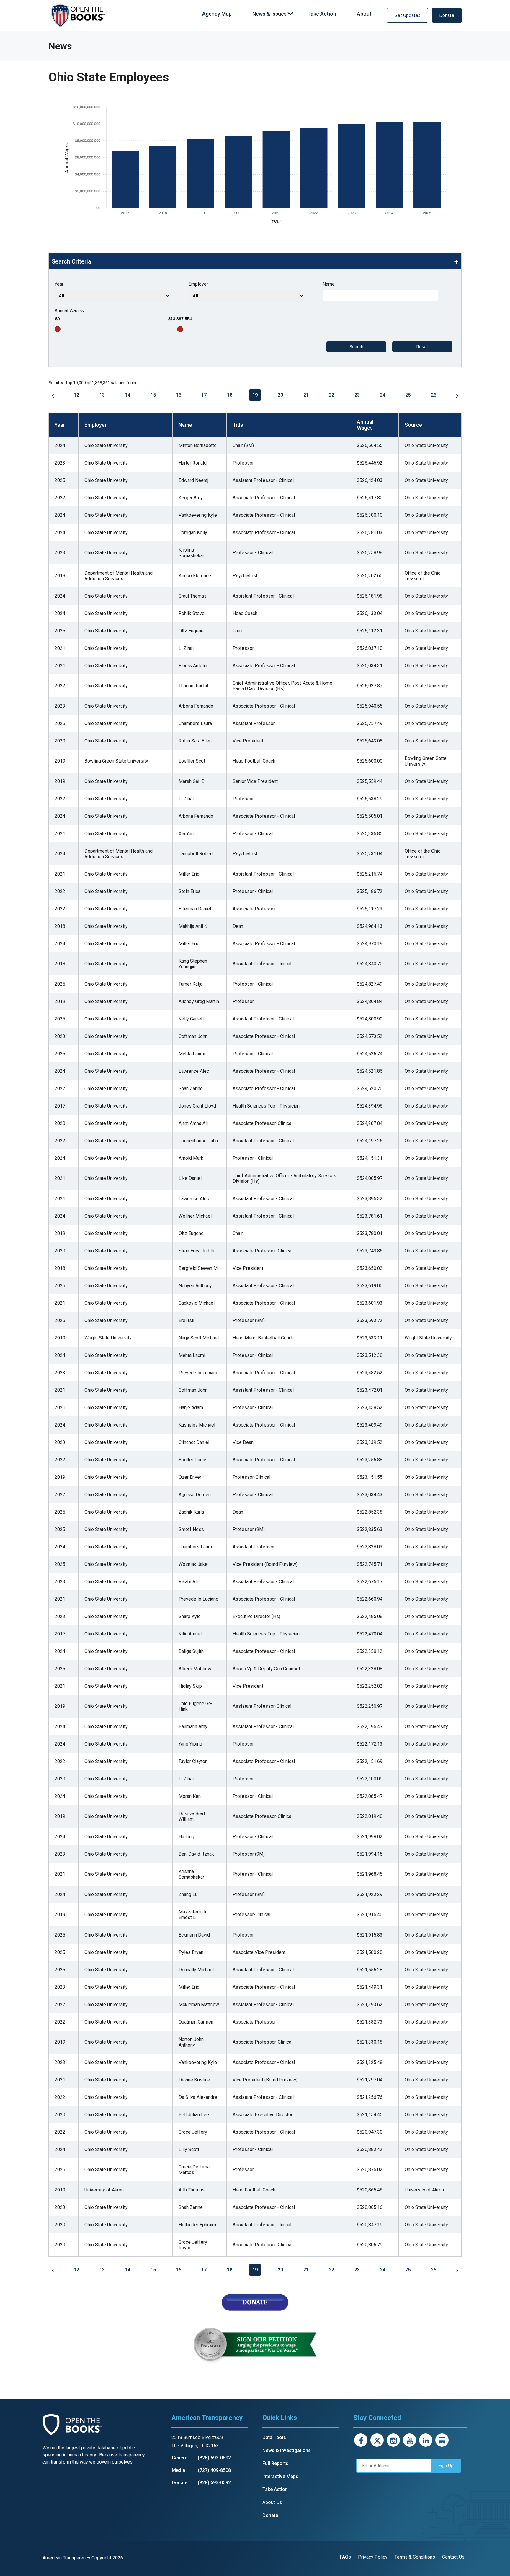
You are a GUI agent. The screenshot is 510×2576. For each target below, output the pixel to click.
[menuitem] (217, 14)
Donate (447, 15)
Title (238, 425)
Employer (198, 284)
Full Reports (275, 2463)
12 (76, 395)
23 (357, 395)
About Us (272, 2502)
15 (153, 395)
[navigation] (287, 14)
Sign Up (446, 2466)
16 (179, 395)
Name (329, 284)
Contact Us (453, 2557)
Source (413, 425)
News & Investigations (287, 2450)
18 (230, 395)
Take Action (275, 2489)
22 (331, 395)
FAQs (345, 2557)
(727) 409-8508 (214, 2470)
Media (178, 2470)
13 (102, 395)
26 (434, 395)
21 (306, 395)
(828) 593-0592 (214, 2458)
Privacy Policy (373, 2557)
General (180, 2458)
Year (59, 284)
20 (280, 395)
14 (127, 395)
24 (382, 395)
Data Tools (274, 2437)
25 (408, 395)
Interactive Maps (280, 2476)
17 (204, 395)
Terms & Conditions (415, 2557)
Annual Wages (69, 311)
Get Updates (407, 15)
